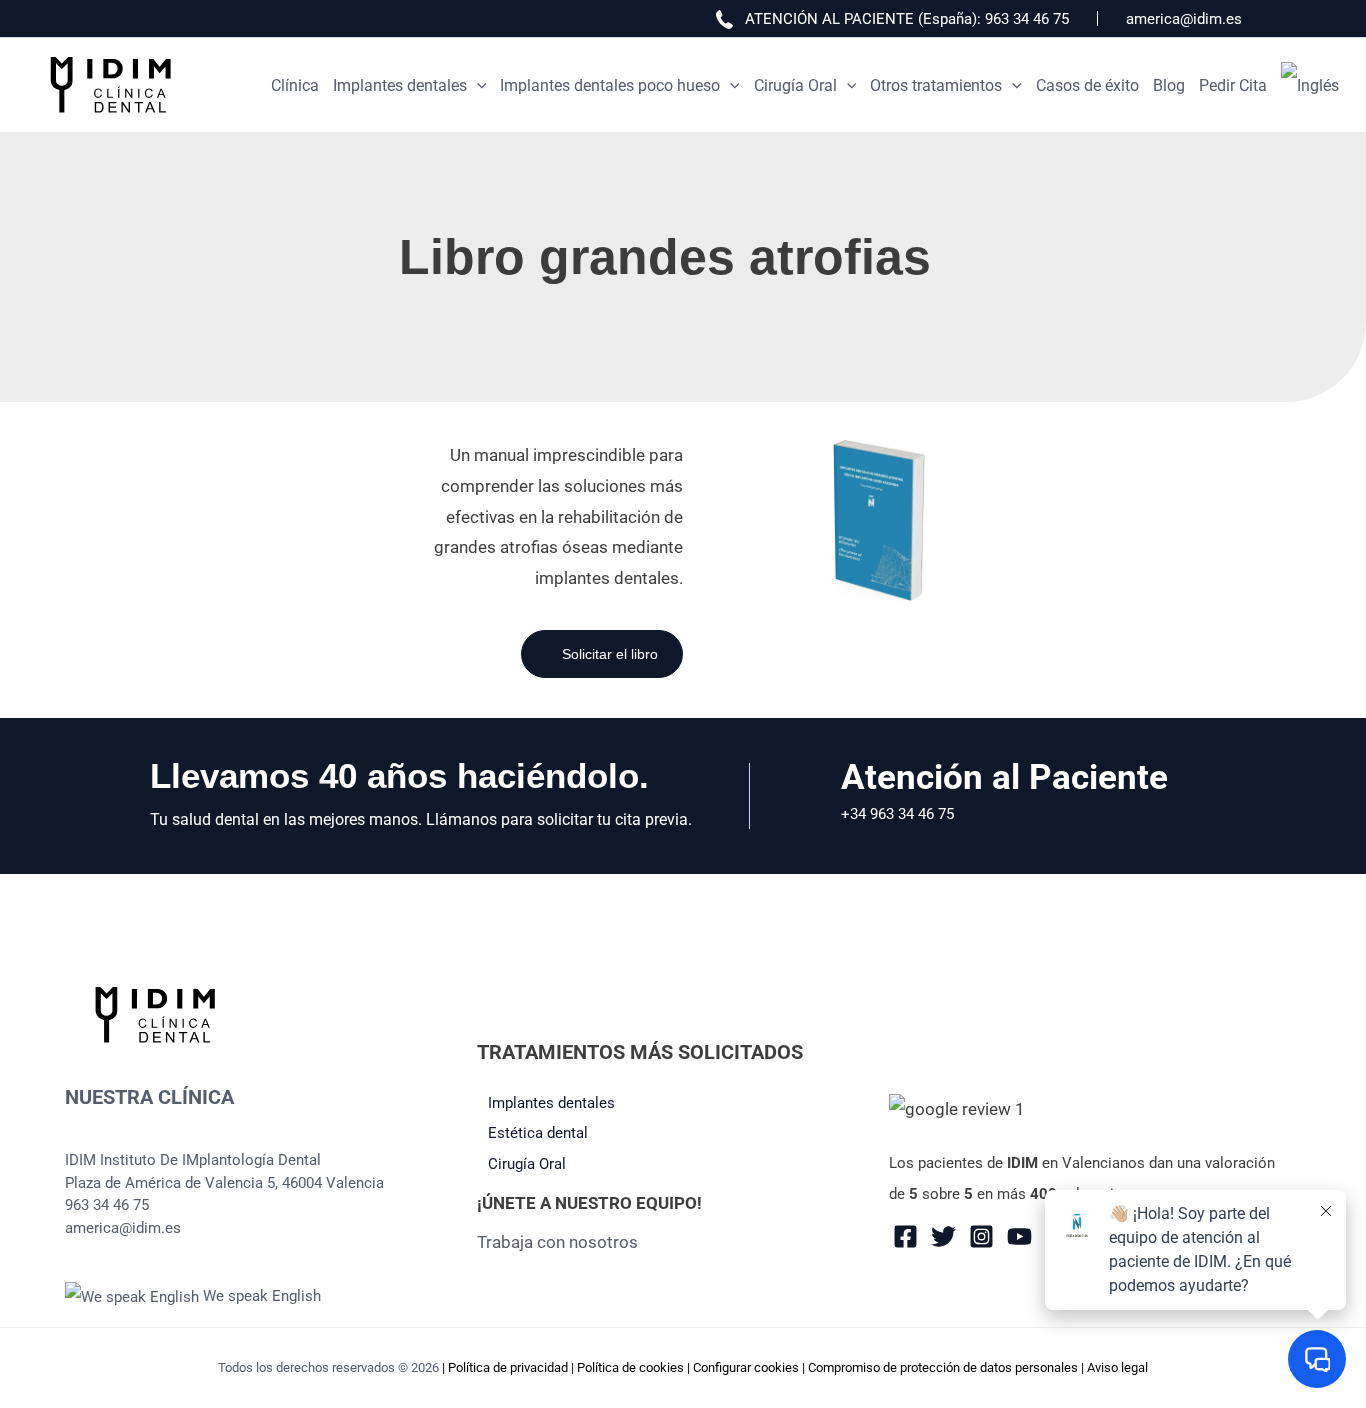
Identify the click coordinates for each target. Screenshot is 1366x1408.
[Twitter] (943, 1236)
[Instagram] (981, 1236)
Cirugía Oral (527, 1164)
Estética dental (538, 1133)
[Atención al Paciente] (813, 796)
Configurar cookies (746, 1367)
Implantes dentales (551, 1103)
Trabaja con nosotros (557, 1242)
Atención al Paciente (1004, 777)
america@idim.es (1184, 19)
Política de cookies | (635, 1367)
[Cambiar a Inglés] (1310, 85)
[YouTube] (1019, 1236)
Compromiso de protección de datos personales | (947, 1367)
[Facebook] (905, 1236)
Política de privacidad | (512, 1367)
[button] (477, 85)
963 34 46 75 (1027, 19)
